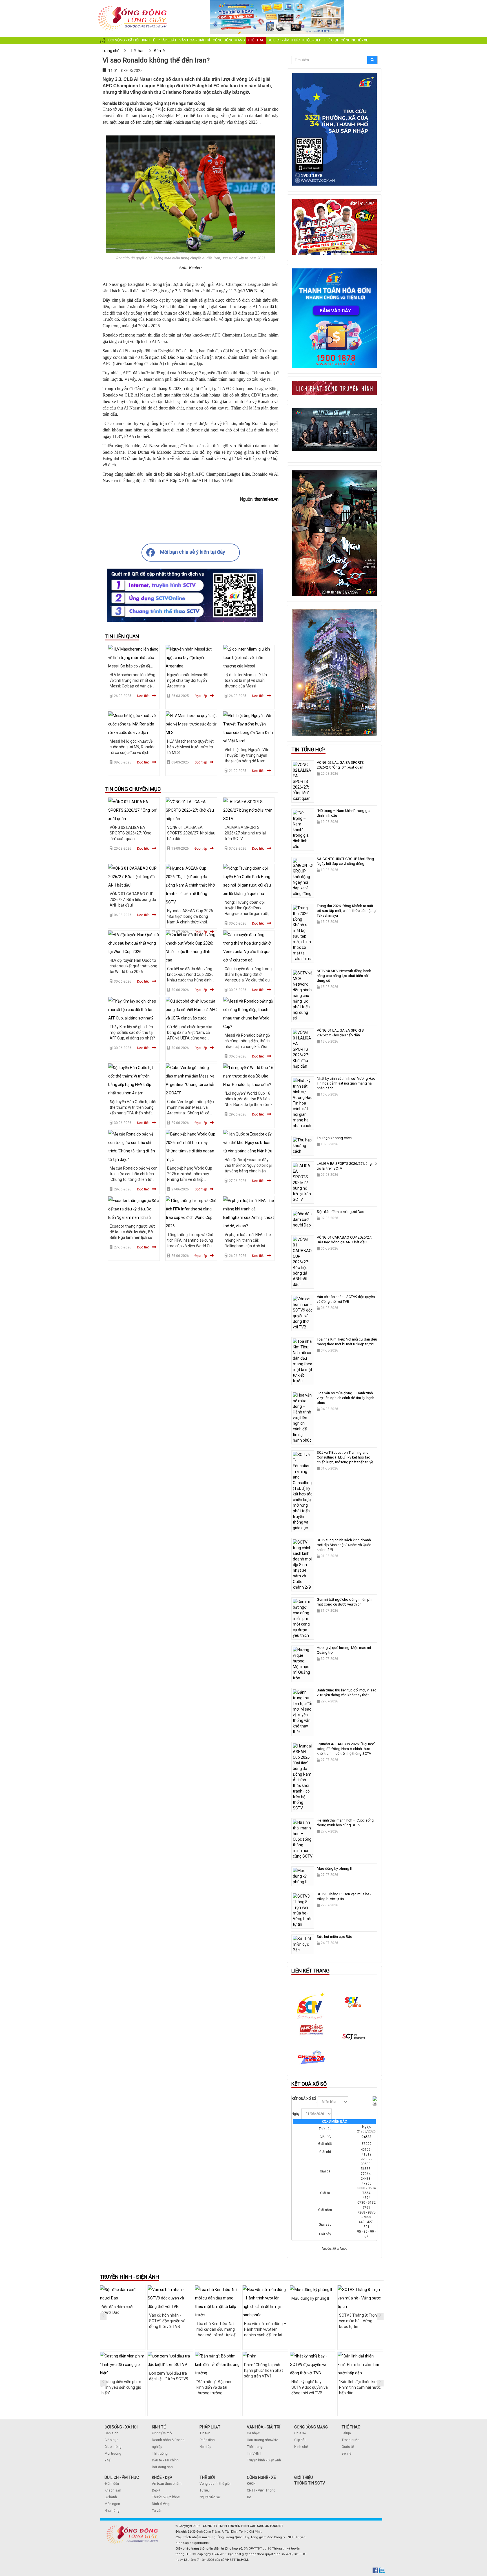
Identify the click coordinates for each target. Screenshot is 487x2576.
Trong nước (350, 2440)
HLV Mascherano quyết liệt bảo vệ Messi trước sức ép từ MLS (190, 747)
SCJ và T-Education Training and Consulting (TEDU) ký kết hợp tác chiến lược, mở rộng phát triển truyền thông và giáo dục (346, 1460)
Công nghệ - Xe (354, 40)
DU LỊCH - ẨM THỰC (122, 2477)
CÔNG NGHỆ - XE (261, 2477)
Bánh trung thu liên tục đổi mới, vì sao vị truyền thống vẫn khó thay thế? (347, 1693)
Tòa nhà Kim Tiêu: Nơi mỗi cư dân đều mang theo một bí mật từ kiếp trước (347, 1342)
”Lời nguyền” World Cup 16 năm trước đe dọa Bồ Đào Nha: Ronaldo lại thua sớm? (249, 1099)
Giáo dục (111, 2440)
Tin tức (205, 2433)
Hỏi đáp (205, 2447)
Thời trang (255, 2447)
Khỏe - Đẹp (312, 40)
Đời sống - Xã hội (124, 40)
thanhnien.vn (266, 499)
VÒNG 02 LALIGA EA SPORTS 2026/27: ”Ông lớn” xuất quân (130, 833)
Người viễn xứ (210, 2497)
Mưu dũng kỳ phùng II (334, 1868)
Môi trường (113, 2453)
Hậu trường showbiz (262, 2440)
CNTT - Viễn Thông (261, 2490)
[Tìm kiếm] (372, 60)
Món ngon (112, 2504)
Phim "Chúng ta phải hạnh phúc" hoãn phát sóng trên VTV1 (264, 2370)
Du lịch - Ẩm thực (284, 40)
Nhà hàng (112, 2511)
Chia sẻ (300, 2433)
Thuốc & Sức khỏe (166, 2497)
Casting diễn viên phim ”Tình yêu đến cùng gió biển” (121, 2387)
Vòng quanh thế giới (215, 2484)
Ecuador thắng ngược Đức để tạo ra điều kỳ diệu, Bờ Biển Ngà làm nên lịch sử (133, 1232)
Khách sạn (113, 2490)
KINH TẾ (159, 2427)
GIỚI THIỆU (304, 2477)
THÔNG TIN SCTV (310, 2483)
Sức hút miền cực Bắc (334, 1937)
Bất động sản (162, 2467)
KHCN (251, 2484)
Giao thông (113, 2447)
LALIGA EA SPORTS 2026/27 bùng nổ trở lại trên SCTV (245, 833)
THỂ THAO (351, 2427)
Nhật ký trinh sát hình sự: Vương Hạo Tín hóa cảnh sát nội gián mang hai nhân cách (346, 1083)
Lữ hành (111, 2497)
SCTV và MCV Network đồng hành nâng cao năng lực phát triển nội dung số (344, 976)
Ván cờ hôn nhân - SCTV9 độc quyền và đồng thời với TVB (346, 1299)
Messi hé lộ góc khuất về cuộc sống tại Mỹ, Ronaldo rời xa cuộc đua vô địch (133, 747)
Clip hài (300, 2440)
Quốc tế (348, 2447)
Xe (249, 2497)
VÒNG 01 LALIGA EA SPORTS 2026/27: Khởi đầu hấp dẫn (191, 833)
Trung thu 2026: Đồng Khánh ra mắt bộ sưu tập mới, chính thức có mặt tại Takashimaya (347, 911)
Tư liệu (205, 2490)
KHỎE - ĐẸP (162, 2477)
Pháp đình (207, 2440)
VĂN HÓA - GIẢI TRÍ (264, 2427)
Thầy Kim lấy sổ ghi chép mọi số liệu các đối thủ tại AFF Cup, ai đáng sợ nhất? (132, 1032)
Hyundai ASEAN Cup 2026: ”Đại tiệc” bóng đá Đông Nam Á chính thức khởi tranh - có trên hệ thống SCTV (191, 922)
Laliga (346, 2433)
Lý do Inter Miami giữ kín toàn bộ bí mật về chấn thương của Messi (246, 680)
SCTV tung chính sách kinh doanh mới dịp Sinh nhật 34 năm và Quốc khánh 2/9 (344, 1545)
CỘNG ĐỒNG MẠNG (311, 2427)
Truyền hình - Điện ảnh (264, 2460)
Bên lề (346, 2453)
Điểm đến (112, 2484)
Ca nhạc (253, 2433)
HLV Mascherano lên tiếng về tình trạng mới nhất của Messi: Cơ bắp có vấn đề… (133, 680)
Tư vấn (157, 2511)
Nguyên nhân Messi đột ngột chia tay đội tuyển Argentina (188, 680)
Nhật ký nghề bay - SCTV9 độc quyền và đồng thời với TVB (310, 2387)
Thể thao (256, 40)
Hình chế (301, 2447)
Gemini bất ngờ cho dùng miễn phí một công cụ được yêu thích (345, 1602)
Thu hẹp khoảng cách (334, 1138)
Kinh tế (149, 40)
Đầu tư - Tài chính (165, 2460)
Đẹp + (156, 2490)
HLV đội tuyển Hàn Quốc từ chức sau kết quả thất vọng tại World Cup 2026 (133, 966)
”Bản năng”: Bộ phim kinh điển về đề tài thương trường (214, 2387)
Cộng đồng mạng (229, 40)
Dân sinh (111, 2433)
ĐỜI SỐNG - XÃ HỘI (121, 2427)
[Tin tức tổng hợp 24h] (133, 6)
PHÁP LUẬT (210, 2427)
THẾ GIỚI (207, 2477)
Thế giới (331, 40)
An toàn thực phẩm (167, 2484)
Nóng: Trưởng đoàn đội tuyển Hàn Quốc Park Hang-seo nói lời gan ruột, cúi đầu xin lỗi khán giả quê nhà (248, 914)
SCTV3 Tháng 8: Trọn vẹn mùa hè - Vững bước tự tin (358, 2321)
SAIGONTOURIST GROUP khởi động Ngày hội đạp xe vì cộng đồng (345, 861)
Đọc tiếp (143, 696)
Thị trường (160, 2453)
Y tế (107, 2460)
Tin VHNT (254, 2453)
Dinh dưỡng (161, 2504)
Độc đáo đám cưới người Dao (341, 1212)
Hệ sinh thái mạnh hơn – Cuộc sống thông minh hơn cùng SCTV (345, 1823)
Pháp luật (167, 40)
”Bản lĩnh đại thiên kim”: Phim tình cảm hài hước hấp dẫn (360, 2387)
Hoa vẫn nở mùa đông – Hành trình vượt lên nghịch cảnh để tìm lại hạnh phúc (346, 1398)
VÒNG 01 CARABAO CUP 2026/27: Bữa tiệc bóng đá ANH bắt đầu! (133, 900)
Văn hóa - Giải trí (195, 40)
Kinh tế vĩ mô (162, 2433)
